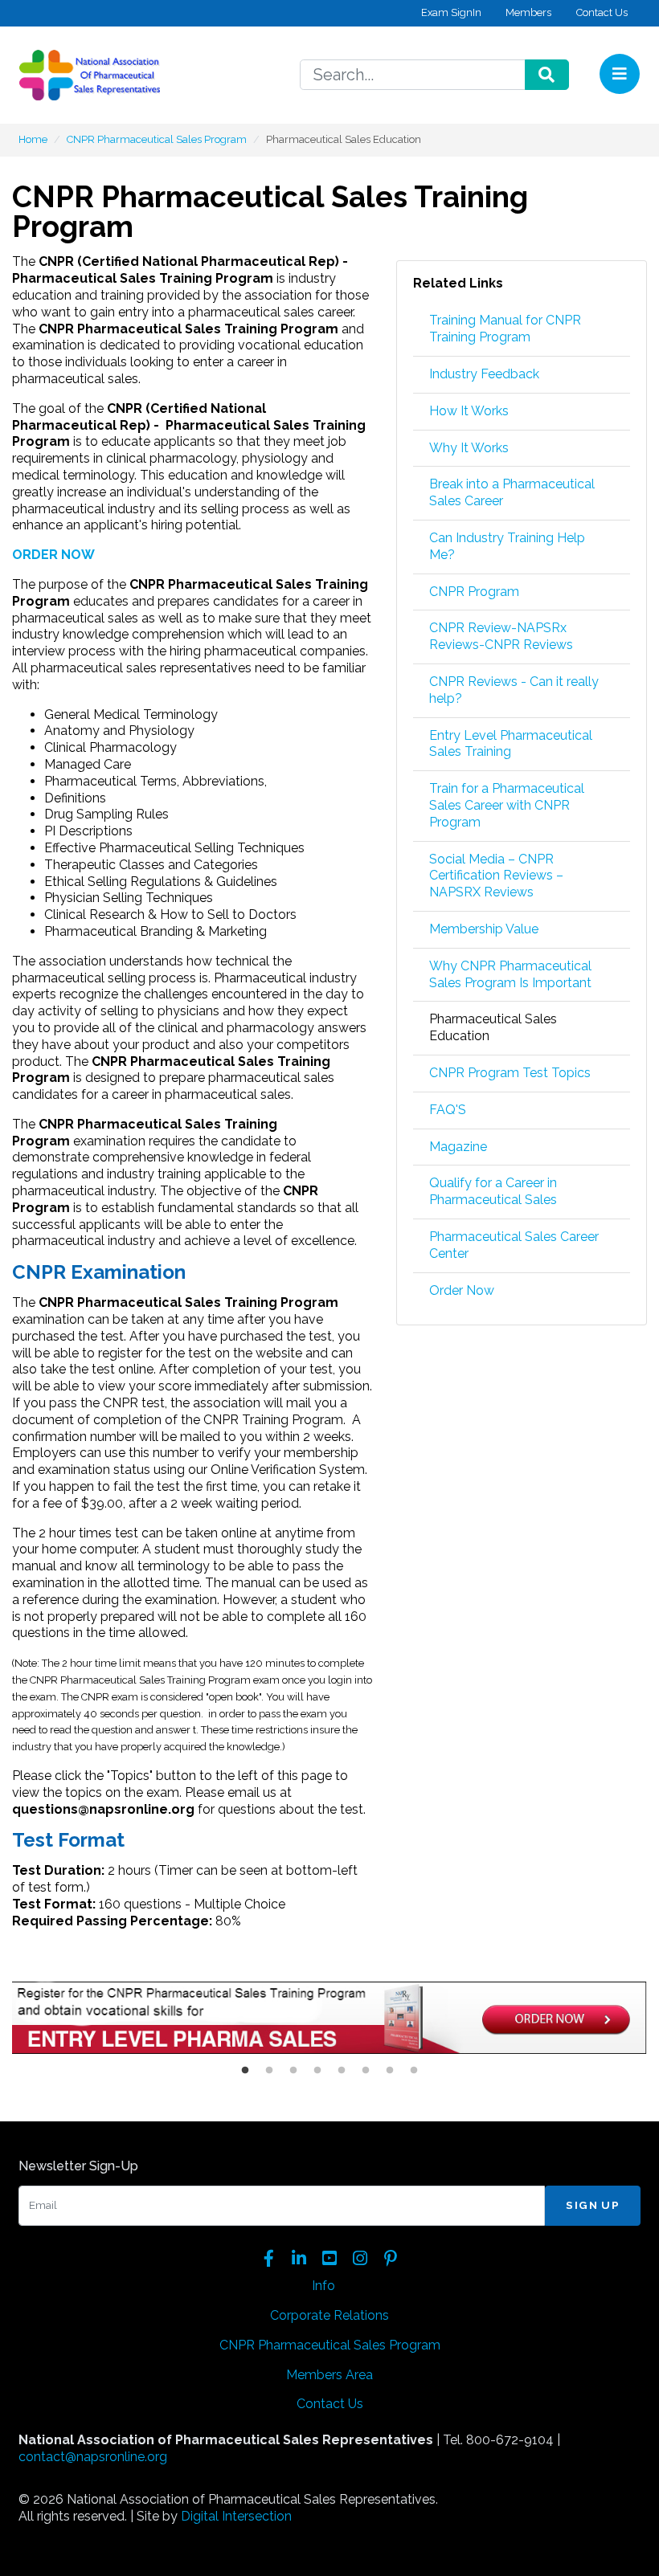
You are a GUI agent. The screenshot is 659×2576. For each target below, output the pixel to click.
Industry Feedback (484, 374)
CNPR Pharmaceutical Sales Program (157, 139)
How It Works (469, 411)
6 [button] (366, 2071)
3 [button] (293, 2071)
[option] (329, 2020)
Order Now (462, 1290)
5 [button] (342, 2071)
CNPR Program (474, 592)
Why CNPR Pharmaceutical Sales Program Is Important (510, 974)
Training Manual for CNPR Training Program (505, 329)
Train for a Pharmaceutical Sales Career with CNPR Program (507, 805)
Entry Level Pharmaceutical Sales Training (511, 744)
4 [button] (317, 2071)
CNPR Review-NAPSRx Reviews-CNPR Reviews (501, 636)
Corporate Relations (329, 2315)
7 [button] (390, 2071)
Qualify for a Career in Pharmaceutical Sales (493, 1191)
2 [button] (269, 2071)
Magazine (458, 1147)
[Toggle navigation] (620, 74)
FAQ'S (448, 1110)
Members (528, 12)
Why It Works (469, 448)
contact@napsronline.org (93, 2457)
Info (323, 2286)
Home (33, 139)
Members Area (329, 2375)
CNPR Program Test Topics (510, 1073)
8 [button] (414, 2071)
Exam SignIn (451, 12)
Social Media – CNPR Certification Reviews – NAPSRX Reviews (496, 876)
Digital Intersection (236, 2516)
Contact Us (602, 12)
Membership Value (484, 929)
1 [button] (245, 2071)
